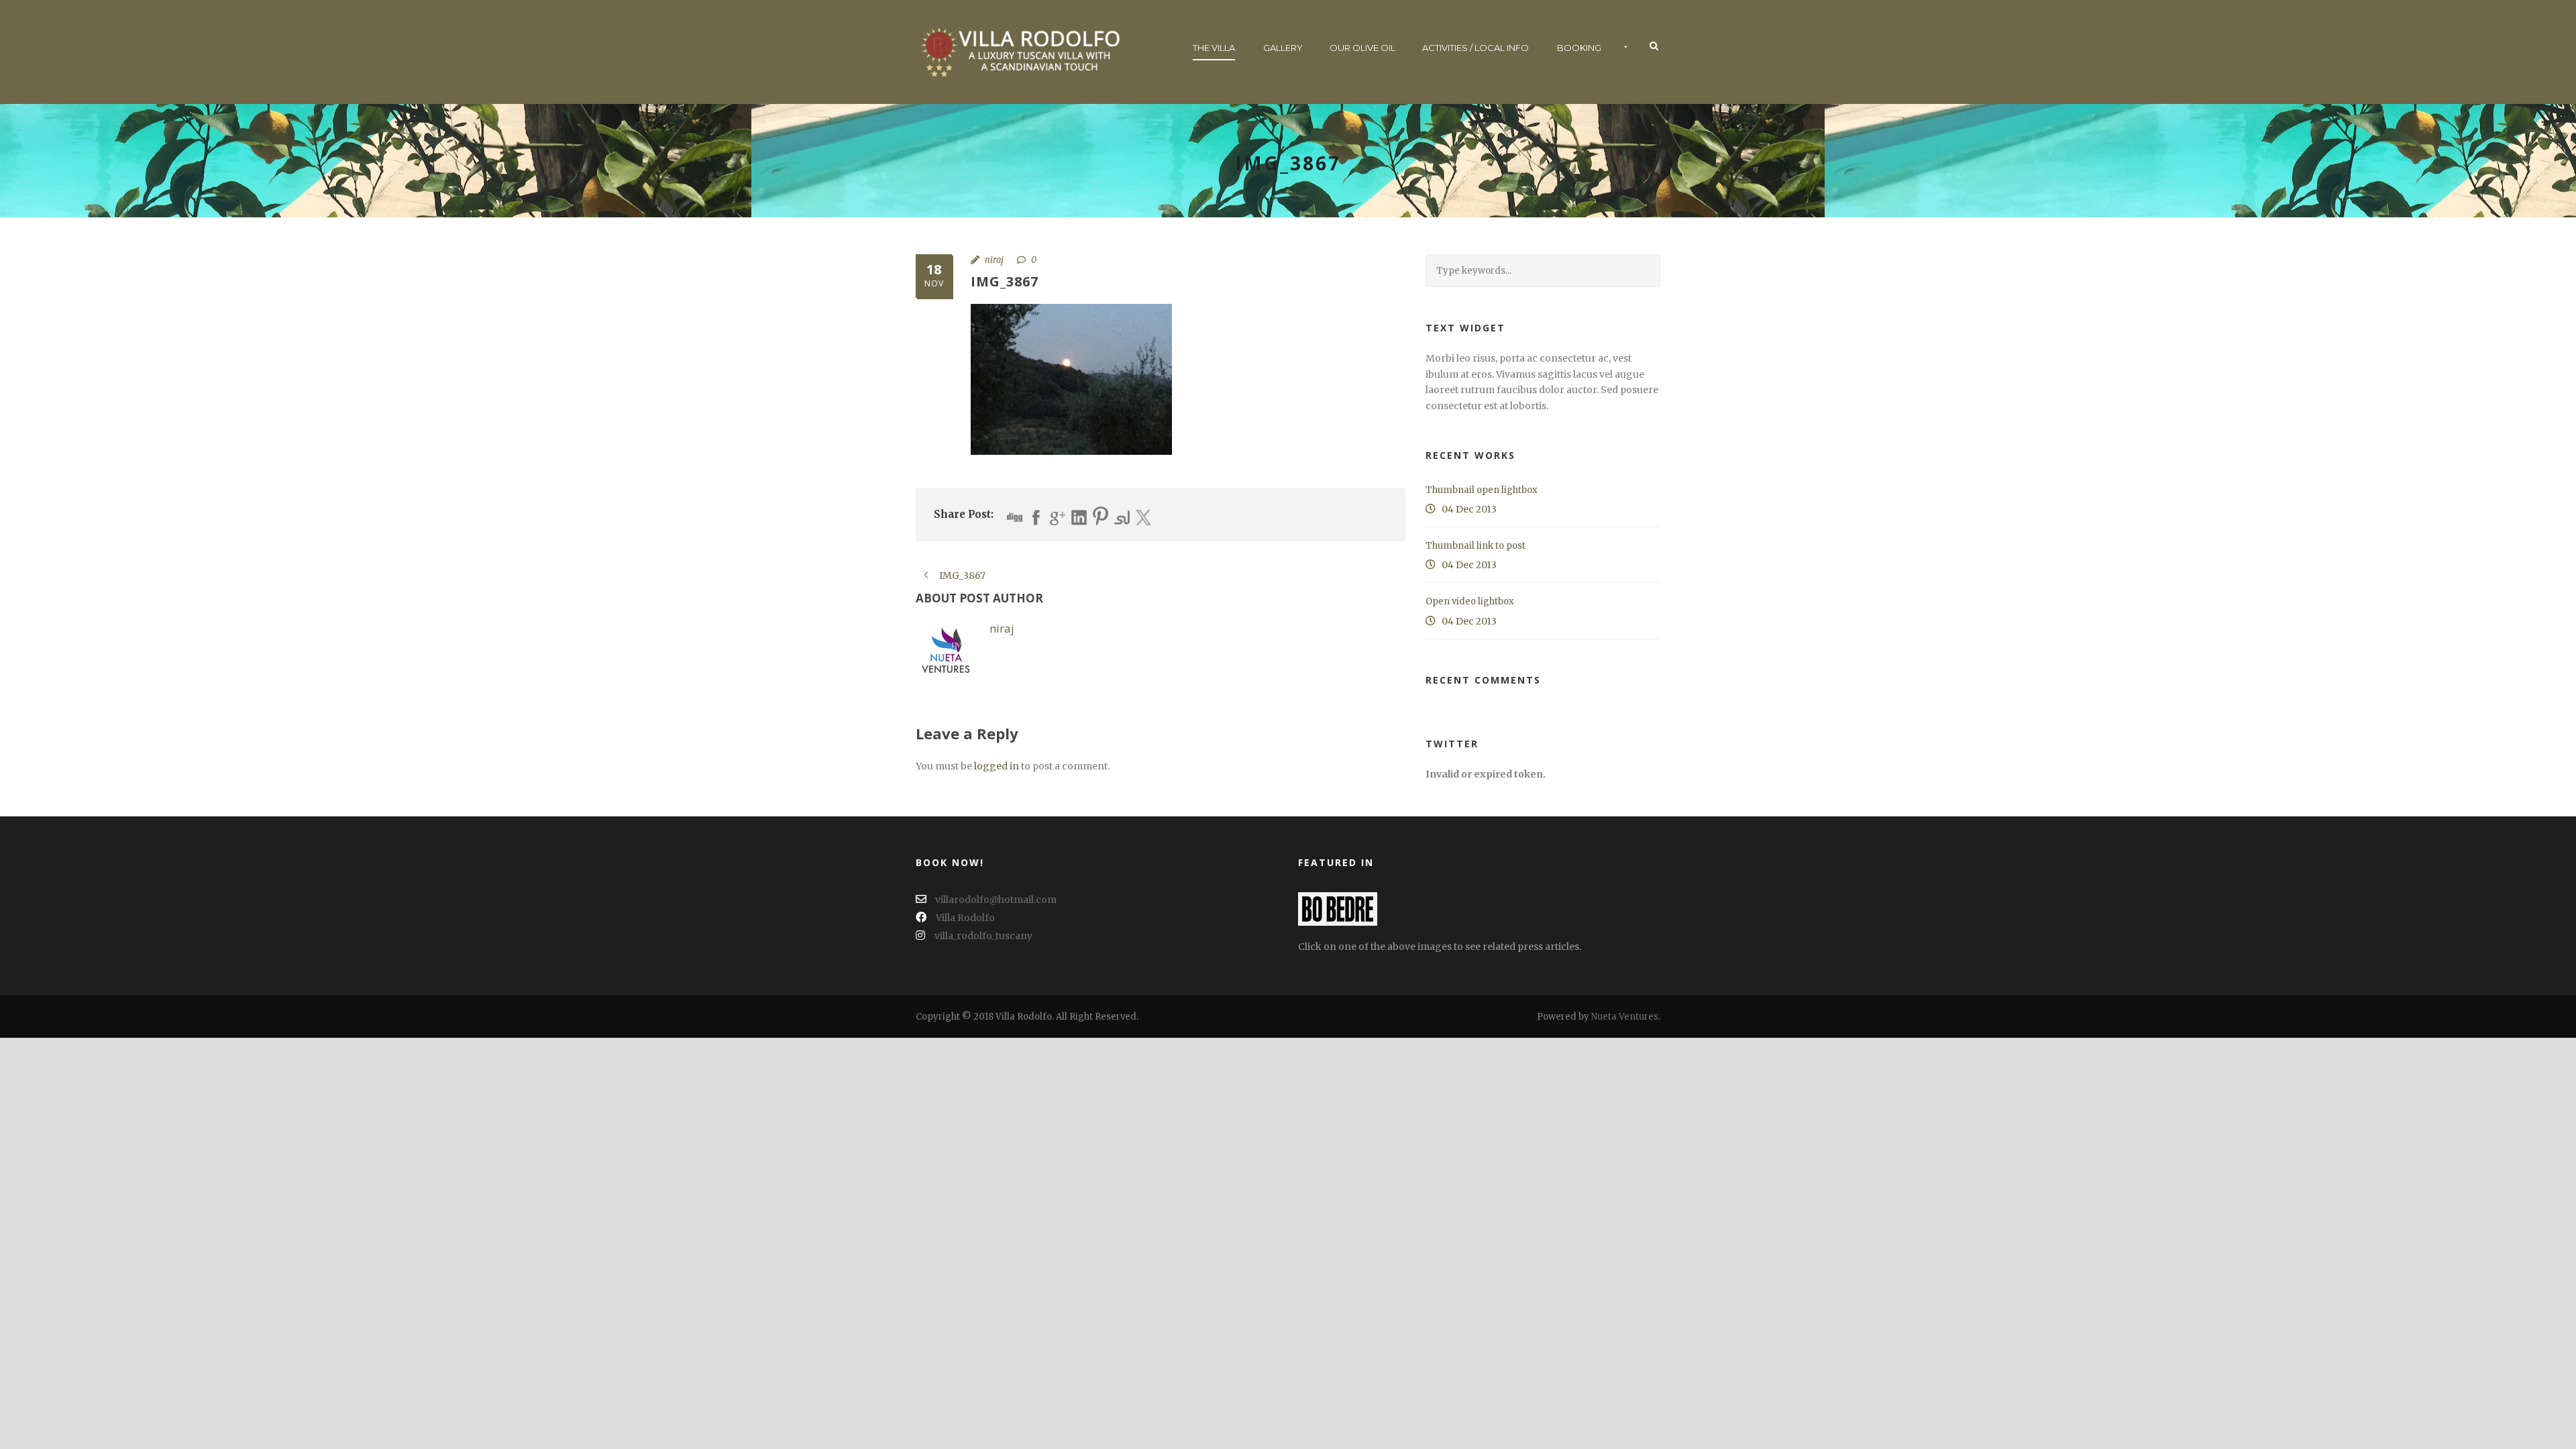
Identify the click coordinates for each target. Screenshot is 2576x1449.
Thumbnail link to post (1475, 546)
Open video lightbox (1470, 601)
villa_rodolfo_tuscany (983, 936)
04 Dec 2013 (1469, 509)
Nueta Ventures (1625, 1017)
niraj (994, 260)
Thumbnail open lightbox (1482, 490)
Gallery (1283, 48)
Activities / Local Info (1475, 48)
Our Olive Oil (1362, 48)
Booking (1579, 48)
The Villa (1214, 48)
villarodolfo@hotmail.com (995, 900)
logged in (997, 766)
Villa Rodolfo (965, 918)
